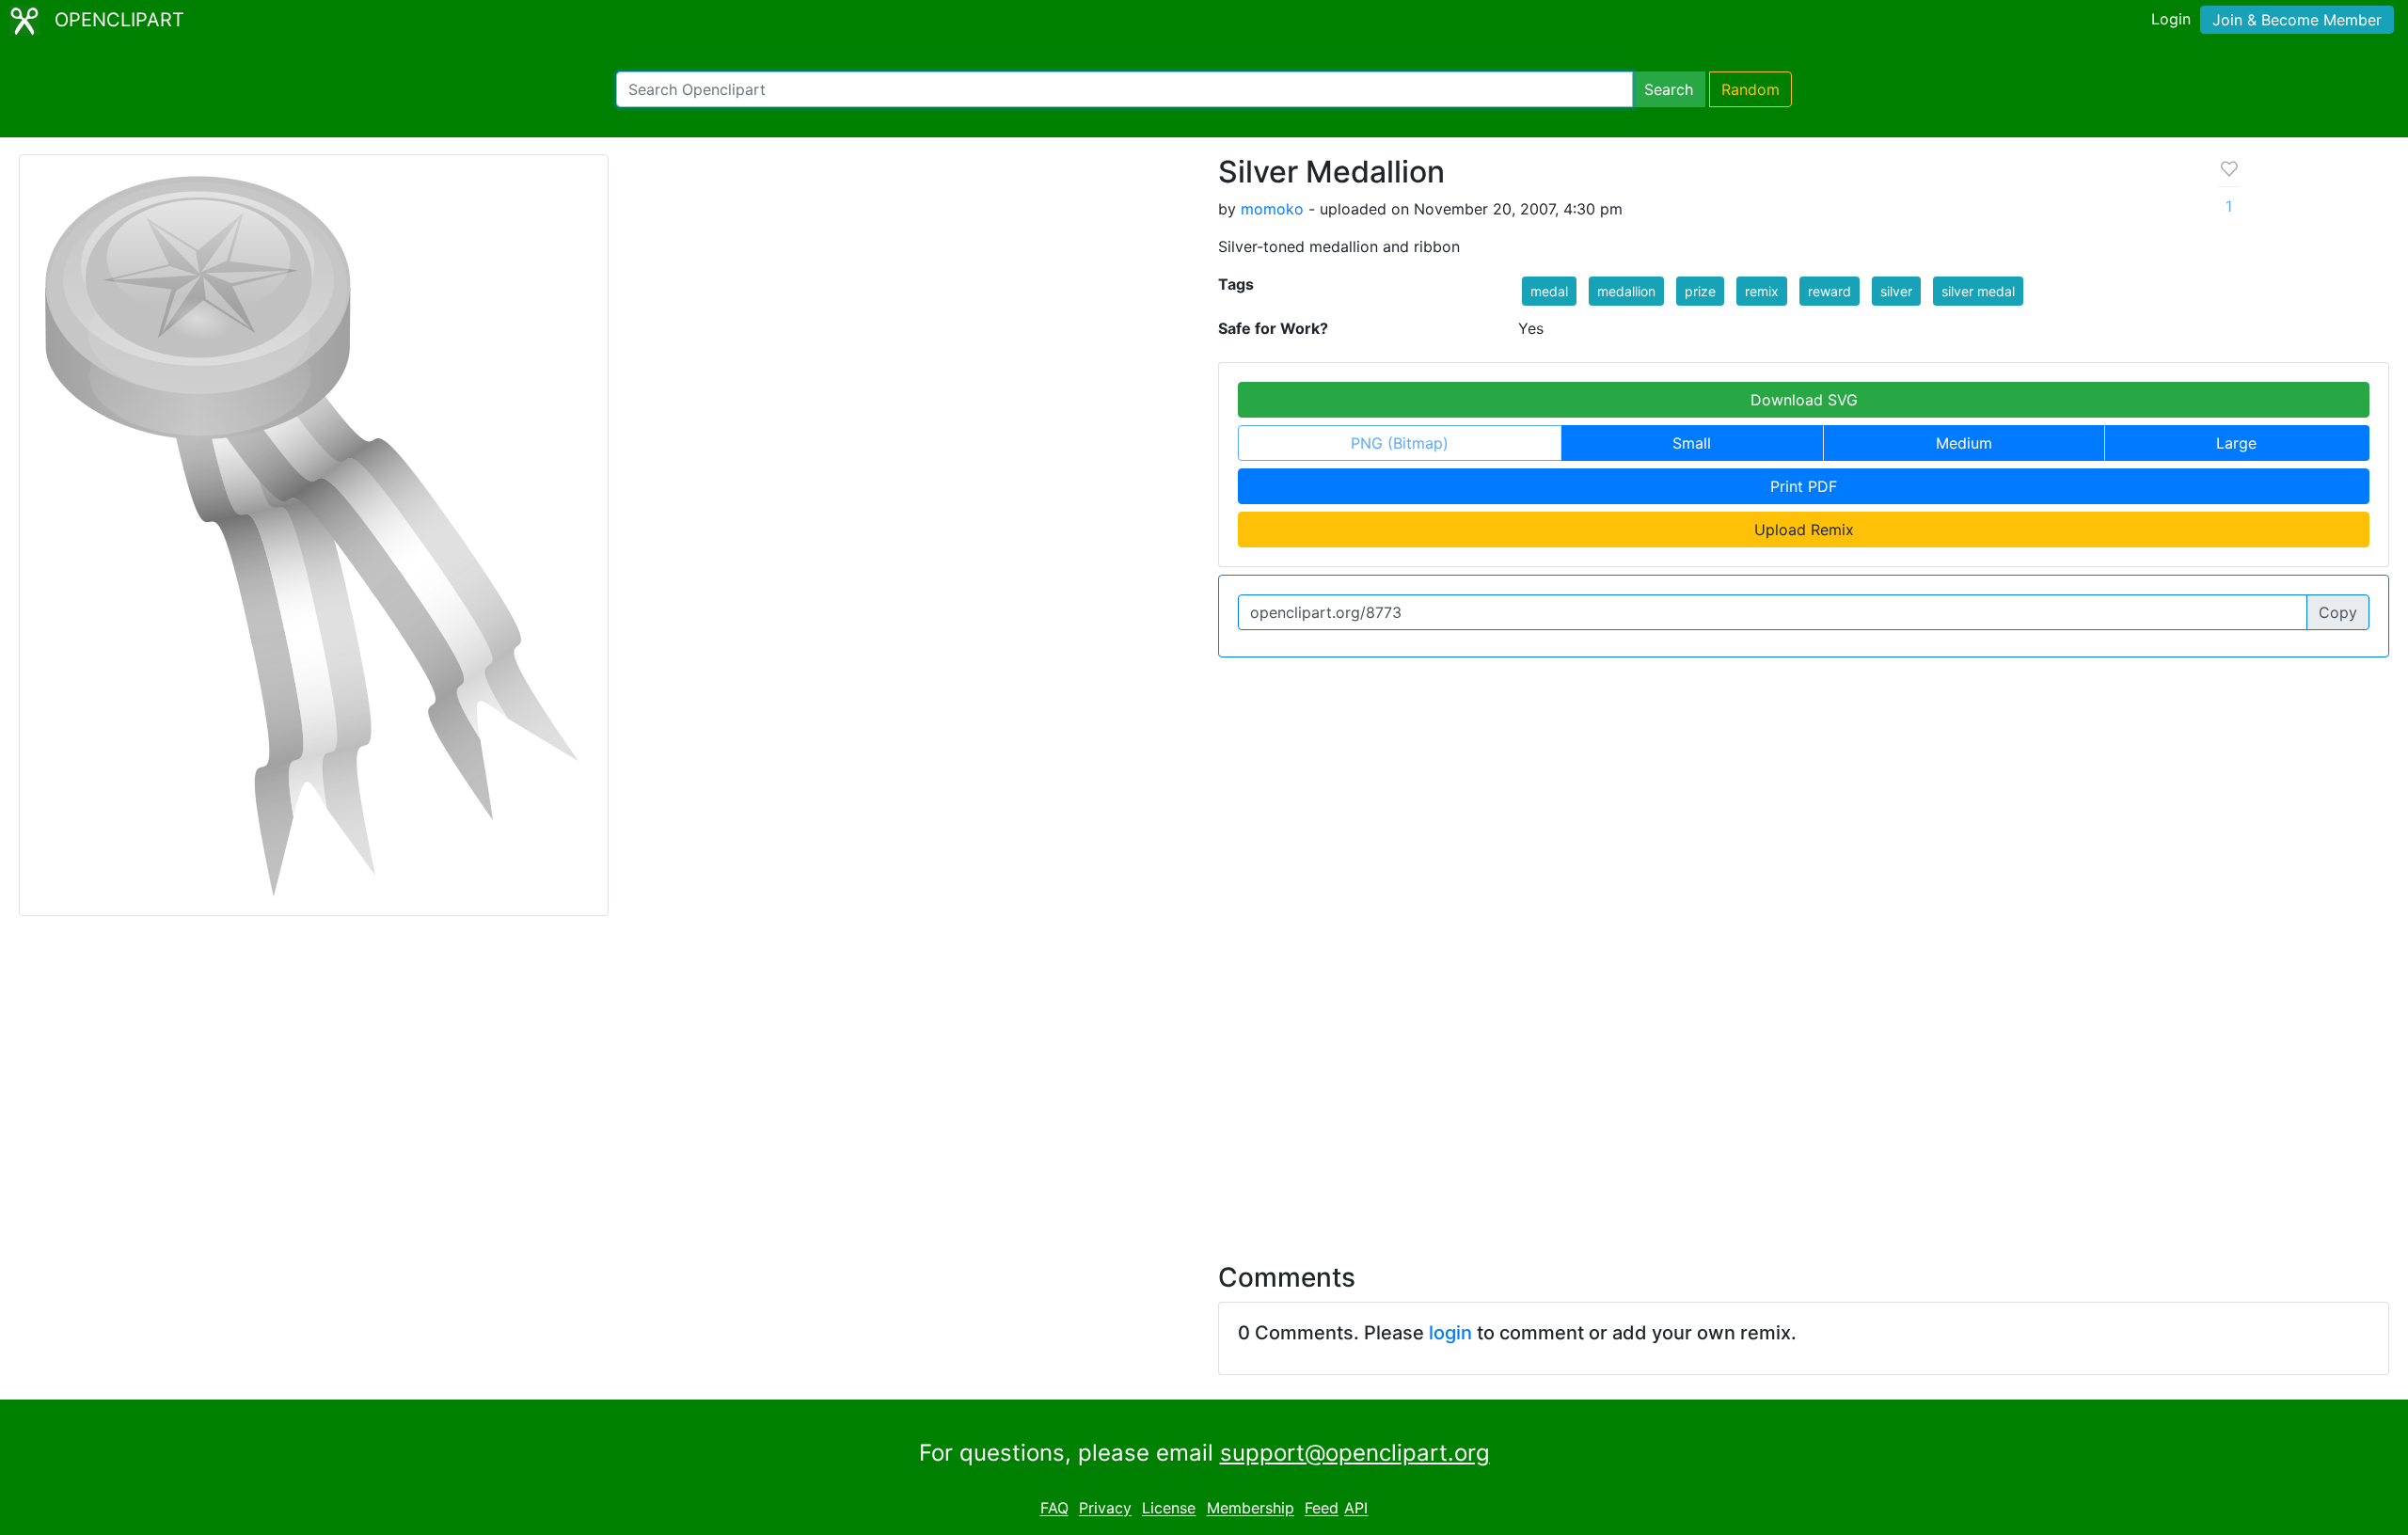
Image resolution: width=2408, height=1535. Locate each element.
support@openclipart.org (1355, 1453)
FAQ (1054, 1509)
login (1450, 1333)
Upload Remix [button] (1804, 530)
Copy (2338, 612)
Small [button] (1692, 443)
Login (2171, 19)
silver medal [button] (1978, 291)
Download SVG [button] (1804, 400)
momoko (1272, 209)
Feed (1322, 1509)
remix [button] (1762, 291)
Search (1669, 89)
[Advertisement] (1204, 1078)
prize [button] (1700, 291)
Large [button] (2236, 443)
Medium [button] (1964, 443)
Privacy (1105, 1509)
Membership (1251, 1509)
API (1356, 1509)
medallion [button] (1626, 291)
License (1169, 1509)
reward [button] (1830, 291)
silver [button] (1896, 291)
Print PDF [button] (1804, 486)
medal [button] (1549, 291)
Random (1751, 89)
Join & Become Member (2297, 20)
